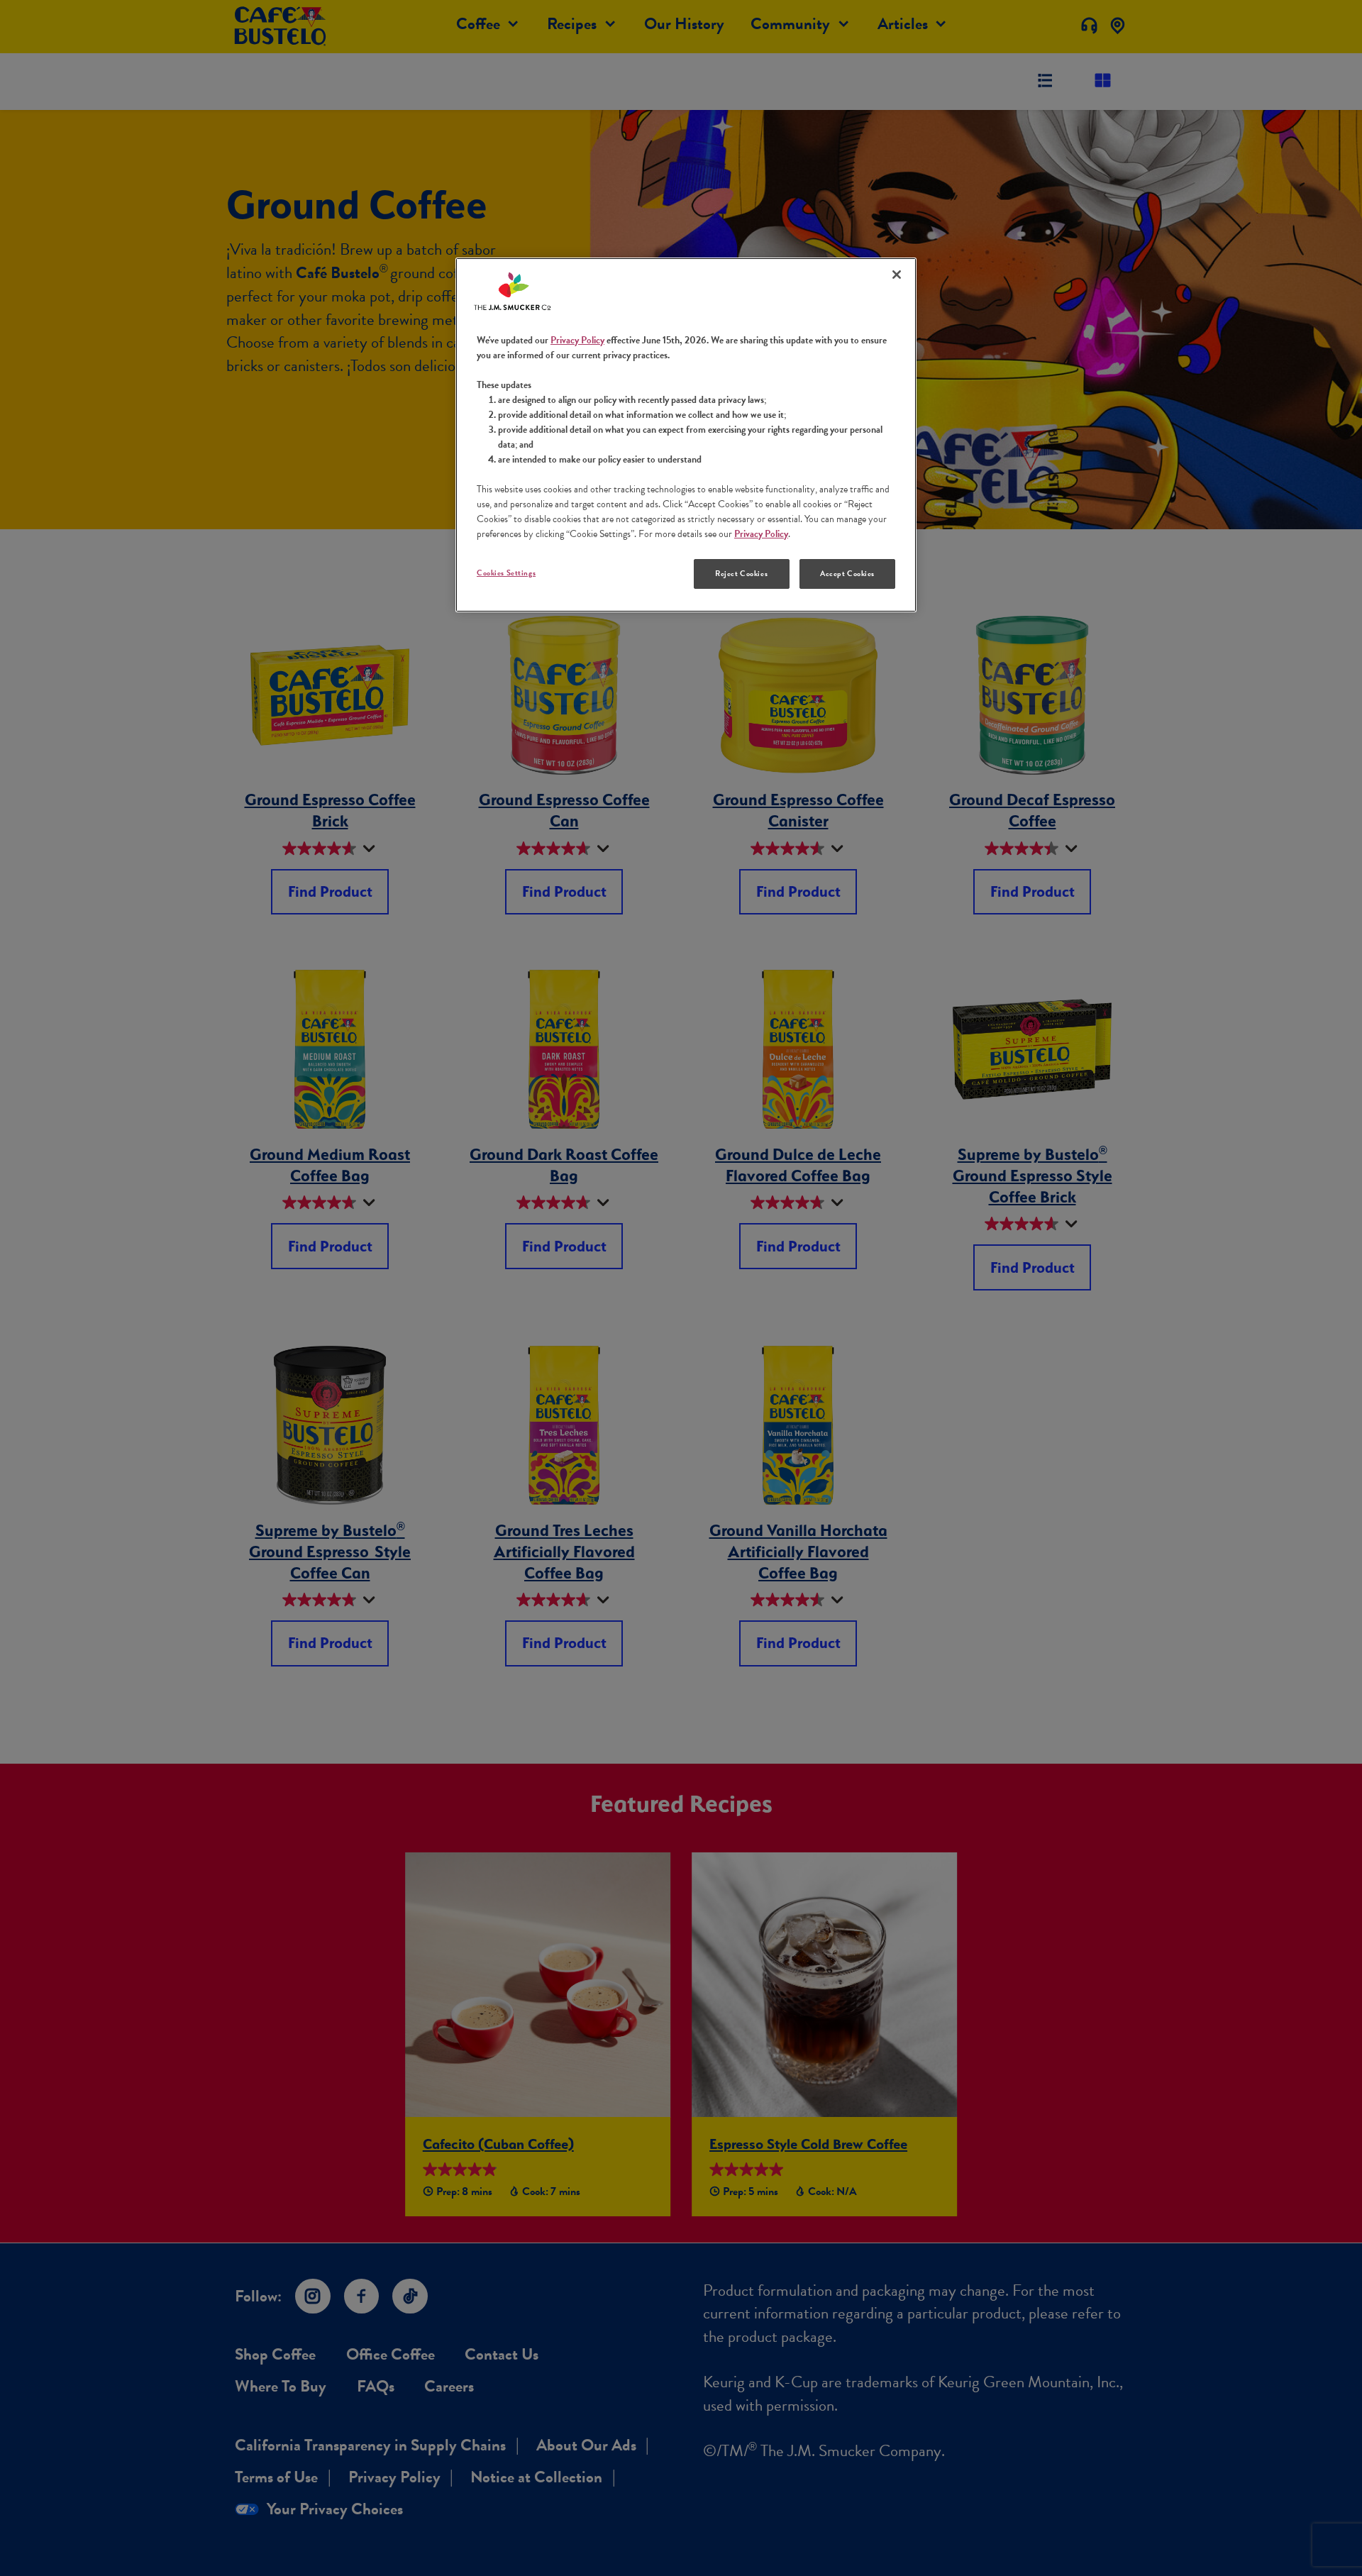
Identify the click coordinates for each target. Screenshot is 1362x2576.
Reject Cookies (741, 574)
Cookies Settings (506, 573)
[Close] (897, 275)
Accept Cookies (847, 574)
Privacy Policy (577, 340)
